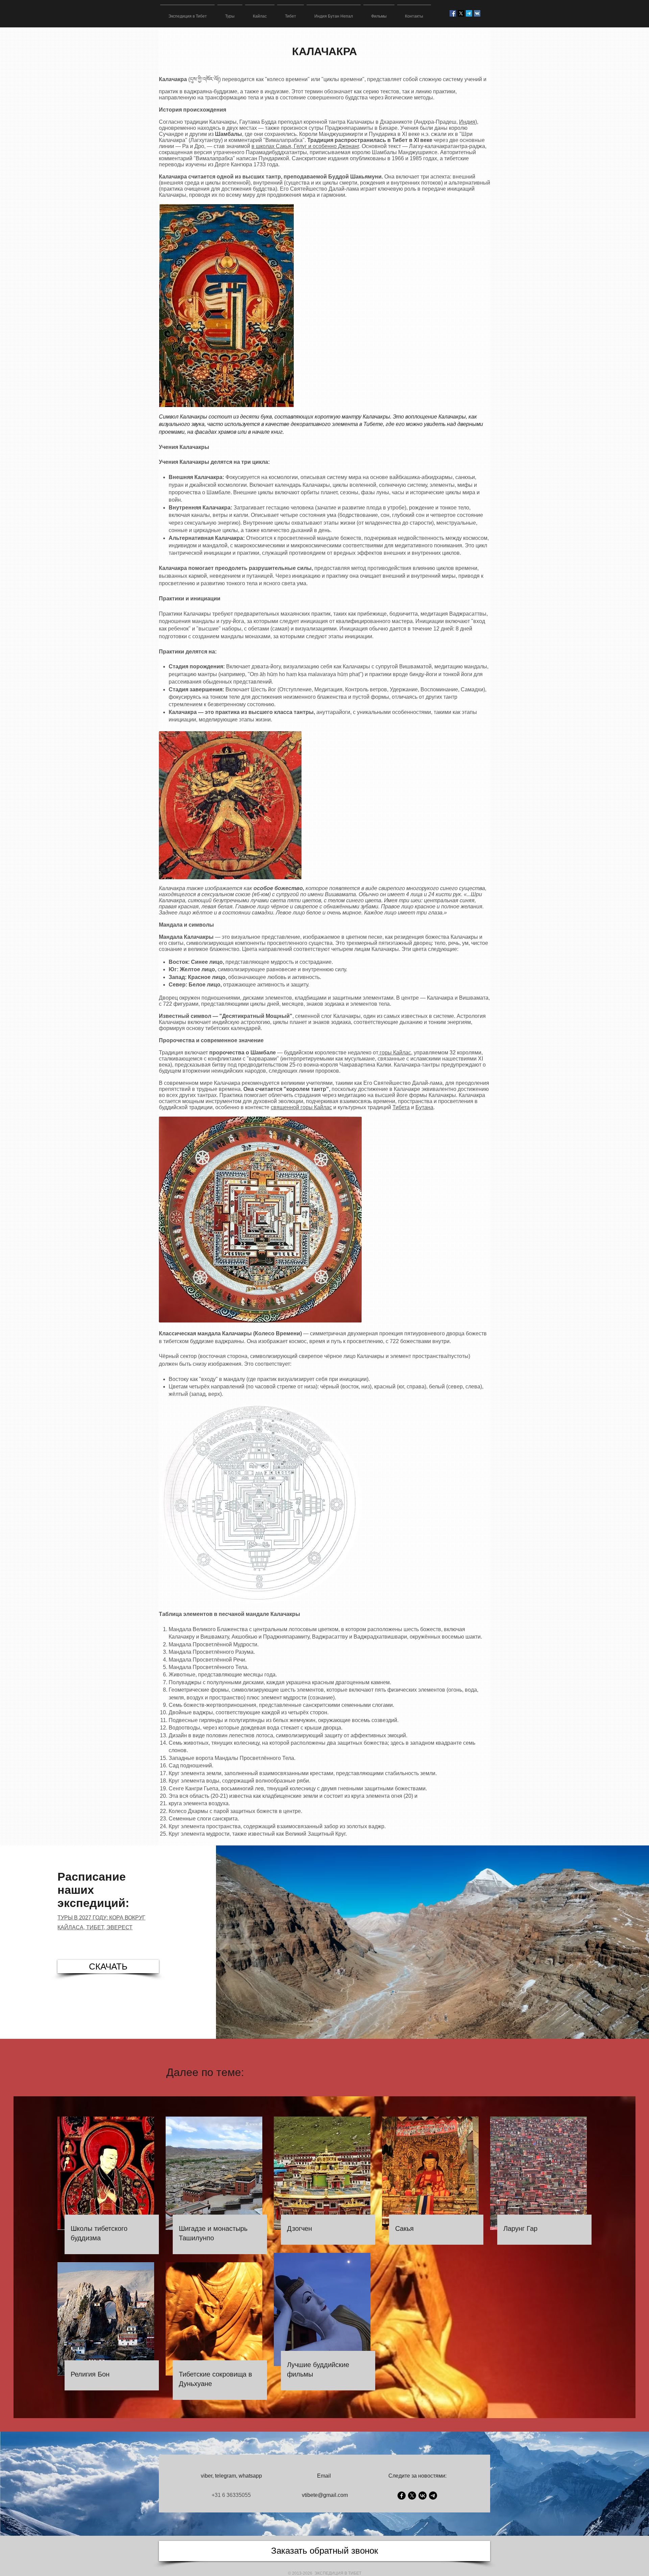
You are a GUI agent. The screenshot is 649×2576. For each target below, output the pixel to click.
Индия (467, 122)
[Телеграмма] (469, 13)
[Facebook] (402, 2496)
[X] (461, 13)
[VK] (423, 2496)
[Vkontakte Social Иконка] (477, 13)
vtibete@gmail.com (325, 2495)
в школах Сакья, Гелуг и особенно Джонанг (305, 146)
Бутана (424, 1107)
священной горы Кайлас (301, 1107)
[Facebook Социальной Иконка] (453, 13)
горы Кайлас (395, 1053)
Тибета (401, 1107)
